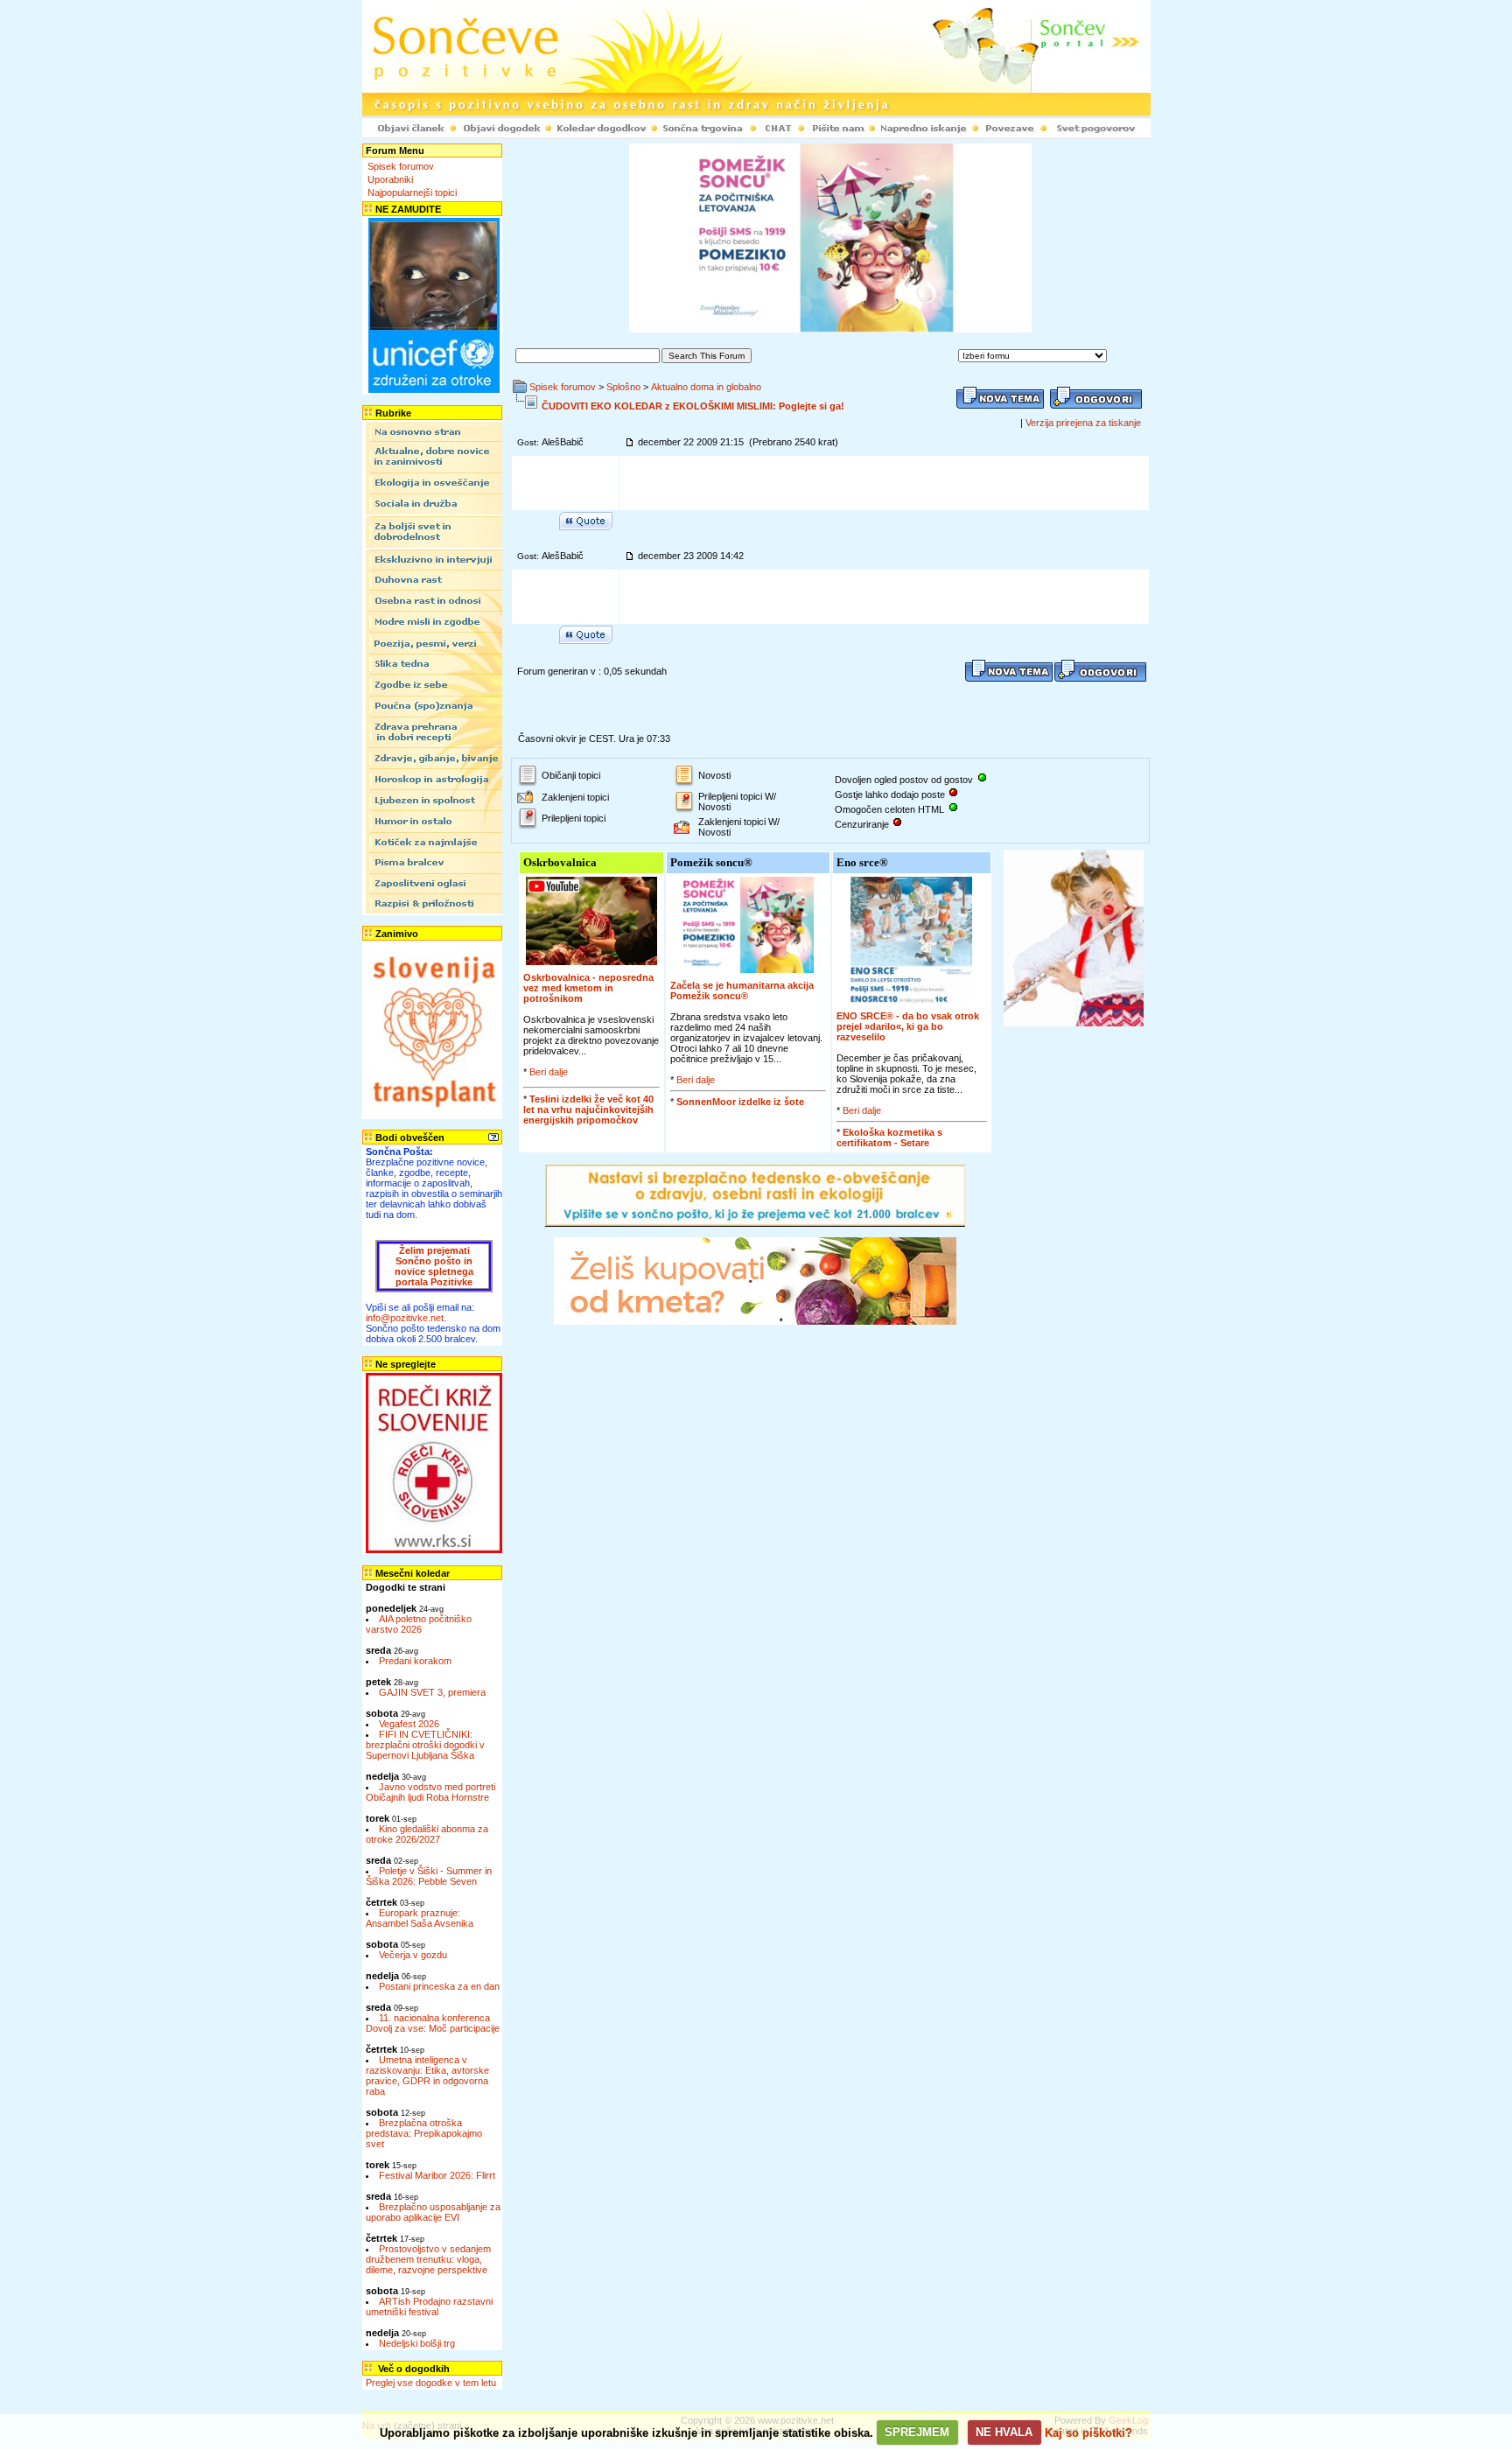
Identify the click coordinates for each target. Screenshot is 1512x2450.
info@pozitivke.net (405, 1318)
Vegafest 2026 (409, 1724)
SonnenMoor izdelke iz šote (740, 1102)
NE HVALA (1004, 2432)
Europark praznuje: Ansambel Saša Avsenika (420, 1918)
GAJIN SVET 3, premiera (432, 1692)
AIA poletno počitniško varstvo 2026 (419, 1624)
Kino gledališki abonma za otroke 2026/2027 (427, 1834)
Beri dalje (549, 1072)
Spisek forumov (401, 166)
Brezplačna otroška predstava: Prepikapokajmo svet (424, 2133)
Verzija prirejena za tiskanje (1083, 423)
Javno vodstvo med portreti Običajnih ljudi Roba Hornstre (430, 1792)
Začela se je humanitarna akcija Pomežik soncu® (742, 990)
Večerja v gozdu (413, 1955)
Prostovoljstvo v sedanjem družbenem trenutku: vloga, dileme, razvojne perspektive (428, 2259)
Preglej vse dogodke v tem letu (431, 2383)
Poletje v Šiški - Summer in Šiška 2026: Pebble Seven (429, 1876)
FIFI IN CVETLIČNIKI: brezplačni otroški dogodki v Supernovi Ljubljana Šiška (425, 1745)
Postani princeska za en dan (439, 1986)
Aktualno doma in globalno (706, 387)
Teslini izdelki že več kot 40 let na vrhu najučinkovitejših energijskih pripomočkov (588, 1109)
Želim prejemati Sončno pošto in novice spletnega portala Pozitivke (434, 1266)
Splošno (623, 387)
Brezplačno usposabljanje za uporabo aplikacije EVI (433, 2212)
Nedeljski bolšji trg (417, 2343)
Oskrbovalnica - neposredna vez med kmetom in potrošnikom (588, 988)
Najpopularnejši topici (412, 192)
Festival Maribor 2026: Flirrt (437, 2175)
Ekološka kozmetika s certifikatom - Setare (889, 1137)
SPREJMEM (917, 2432)
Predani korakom (415, 1661)
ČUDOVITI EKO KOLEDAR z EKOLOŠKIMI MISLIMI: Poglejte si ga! (693, 406)
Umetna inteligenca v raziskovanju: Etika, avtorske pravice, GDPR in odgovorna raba (427, 2075)
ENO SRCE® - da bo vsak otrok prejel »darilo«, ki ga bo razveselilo (908, 1026)
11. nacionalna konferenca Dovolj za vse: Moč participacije (433, 2023)
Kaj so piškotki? (1088, 2432)
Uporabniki (390, 179)
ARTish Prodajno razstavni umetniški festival (429, 2306)
